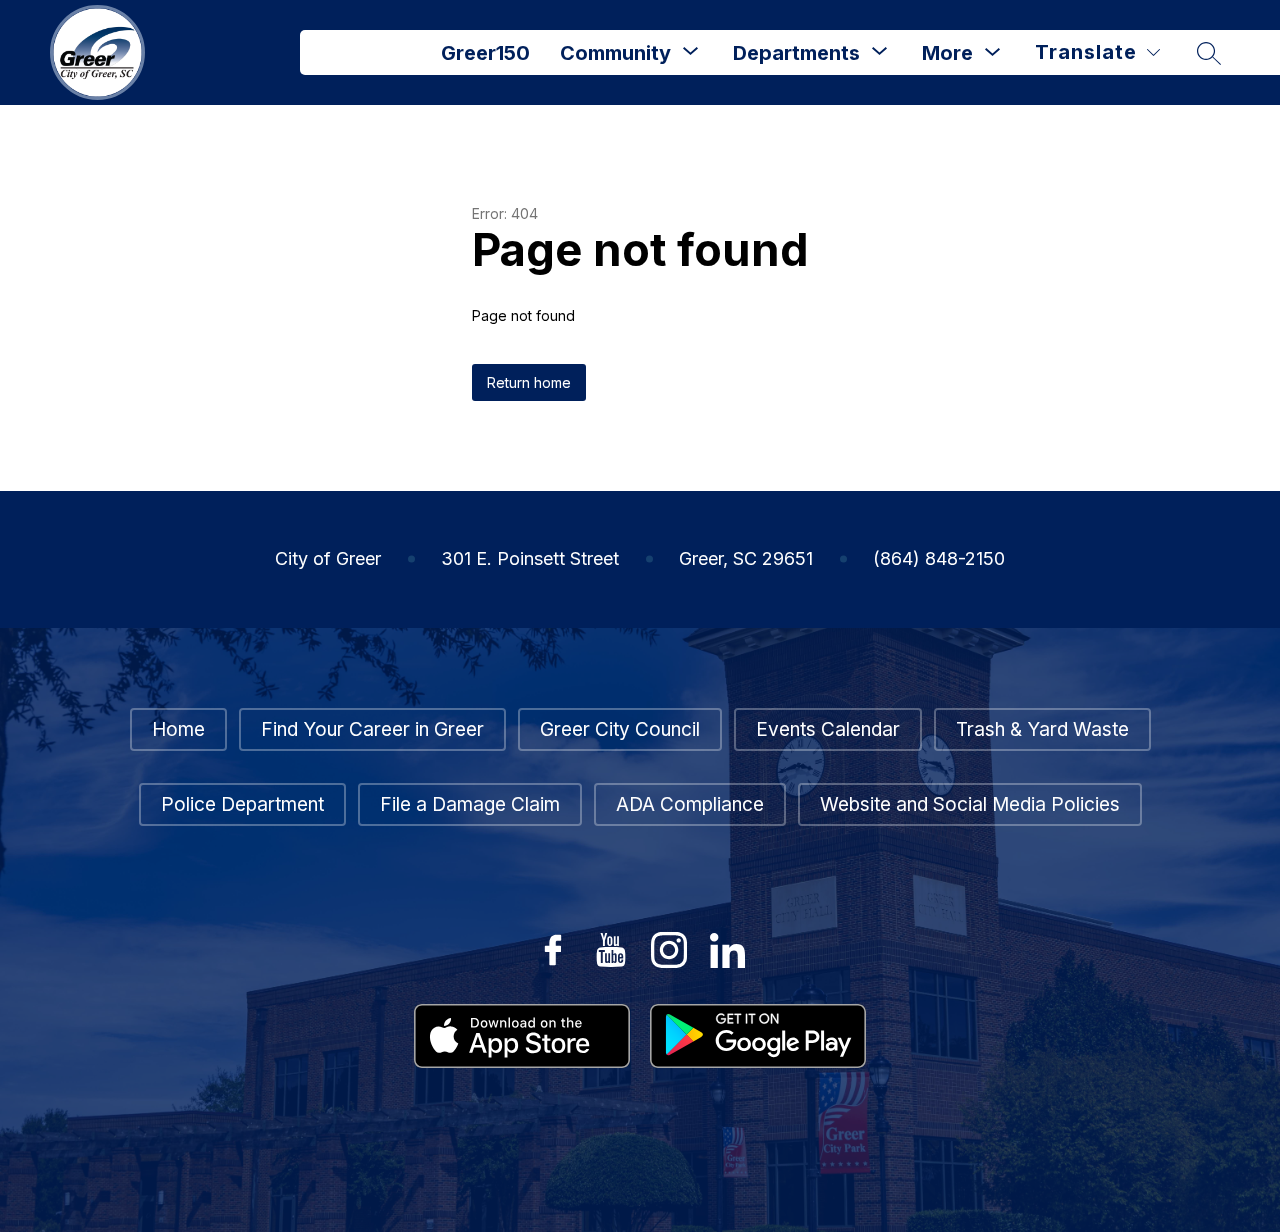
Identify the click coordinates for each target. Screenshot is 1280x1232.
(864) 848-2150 (939, 558)
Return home (529, 382)
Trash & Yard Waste (1042, 729)
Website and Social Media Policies (970, 804)
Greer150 (485, 53)
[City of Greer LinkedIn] (727, 950)
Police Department (242, 804)
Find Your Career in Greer (372, 729)
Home (178, 729)
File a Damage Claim (470, 804)
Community (615, 53)
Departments (796, 53)
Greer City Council (620, 729)
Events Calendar (828, 729)
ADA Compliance (690, 804)
